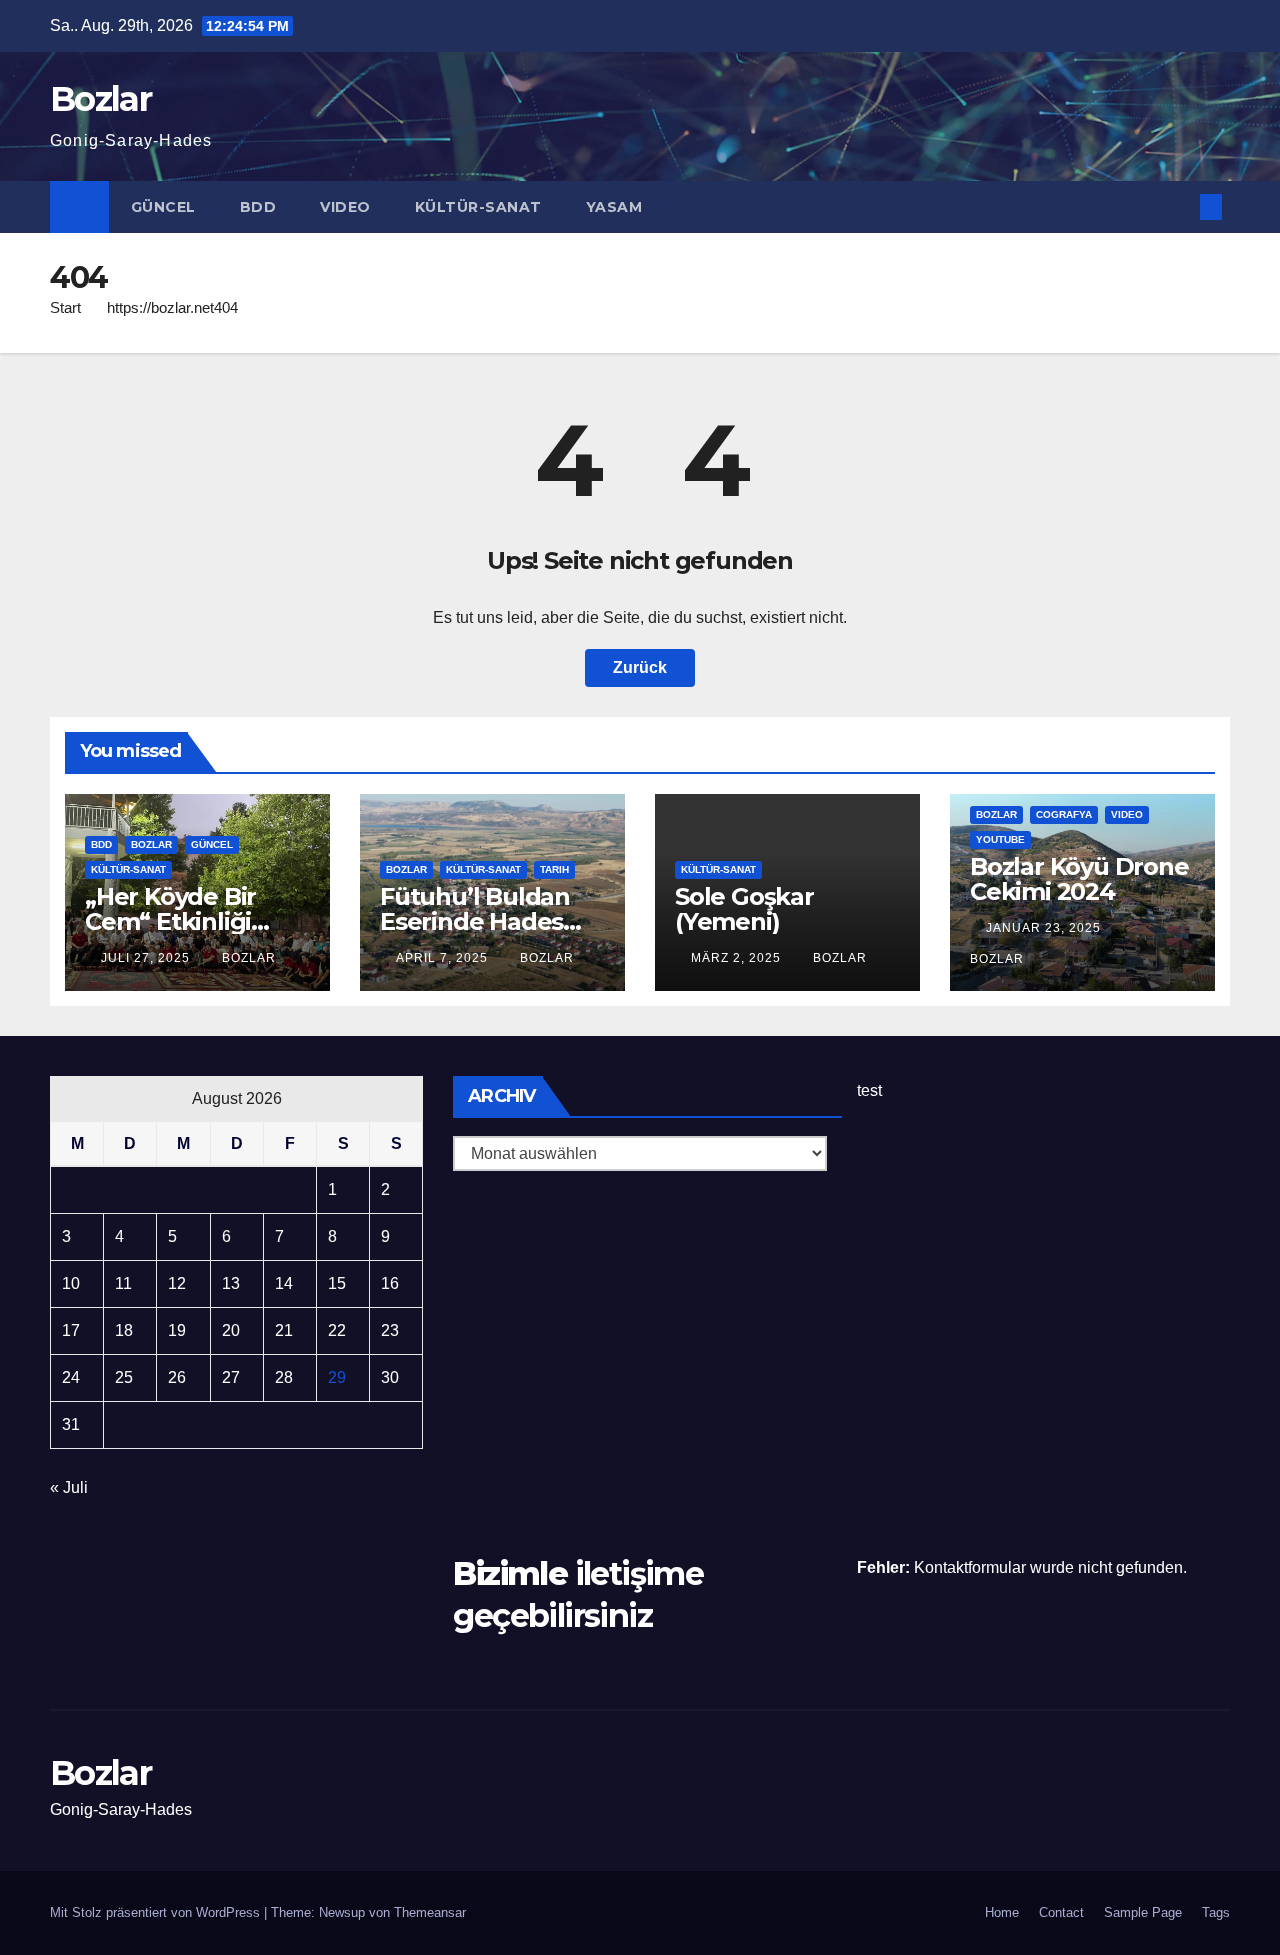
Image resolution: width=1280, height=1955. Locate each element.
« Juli (69, 1487)
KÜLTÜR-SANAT (478, 207)
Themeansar (430, 1912)
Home (1002, 1912)
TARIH (554, 869)
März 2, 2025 (738, 958)
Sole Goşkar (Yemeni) (744, 909)
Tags (1216, 1912)
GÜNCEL (163, 207)
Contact (1061, 1912)
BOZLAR (151, 844)
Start (65, 307)
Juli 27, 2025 (147, 958)
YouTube (1000, 839)
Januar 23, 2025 (1045, 928)
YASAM (614, 207)
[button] (1178, 206)
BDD (258, 207)
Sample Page (1143, 1912)
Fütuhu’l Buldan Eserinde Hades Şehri (475, 921)
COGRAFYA (1064, 814)
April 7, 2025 (444, 958)
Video (345, 207)
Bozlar (100, 99)
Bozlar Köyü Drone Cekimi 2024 (1079, 879)
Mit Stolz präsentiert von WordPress (157, 1912)
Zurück (640, 667)
